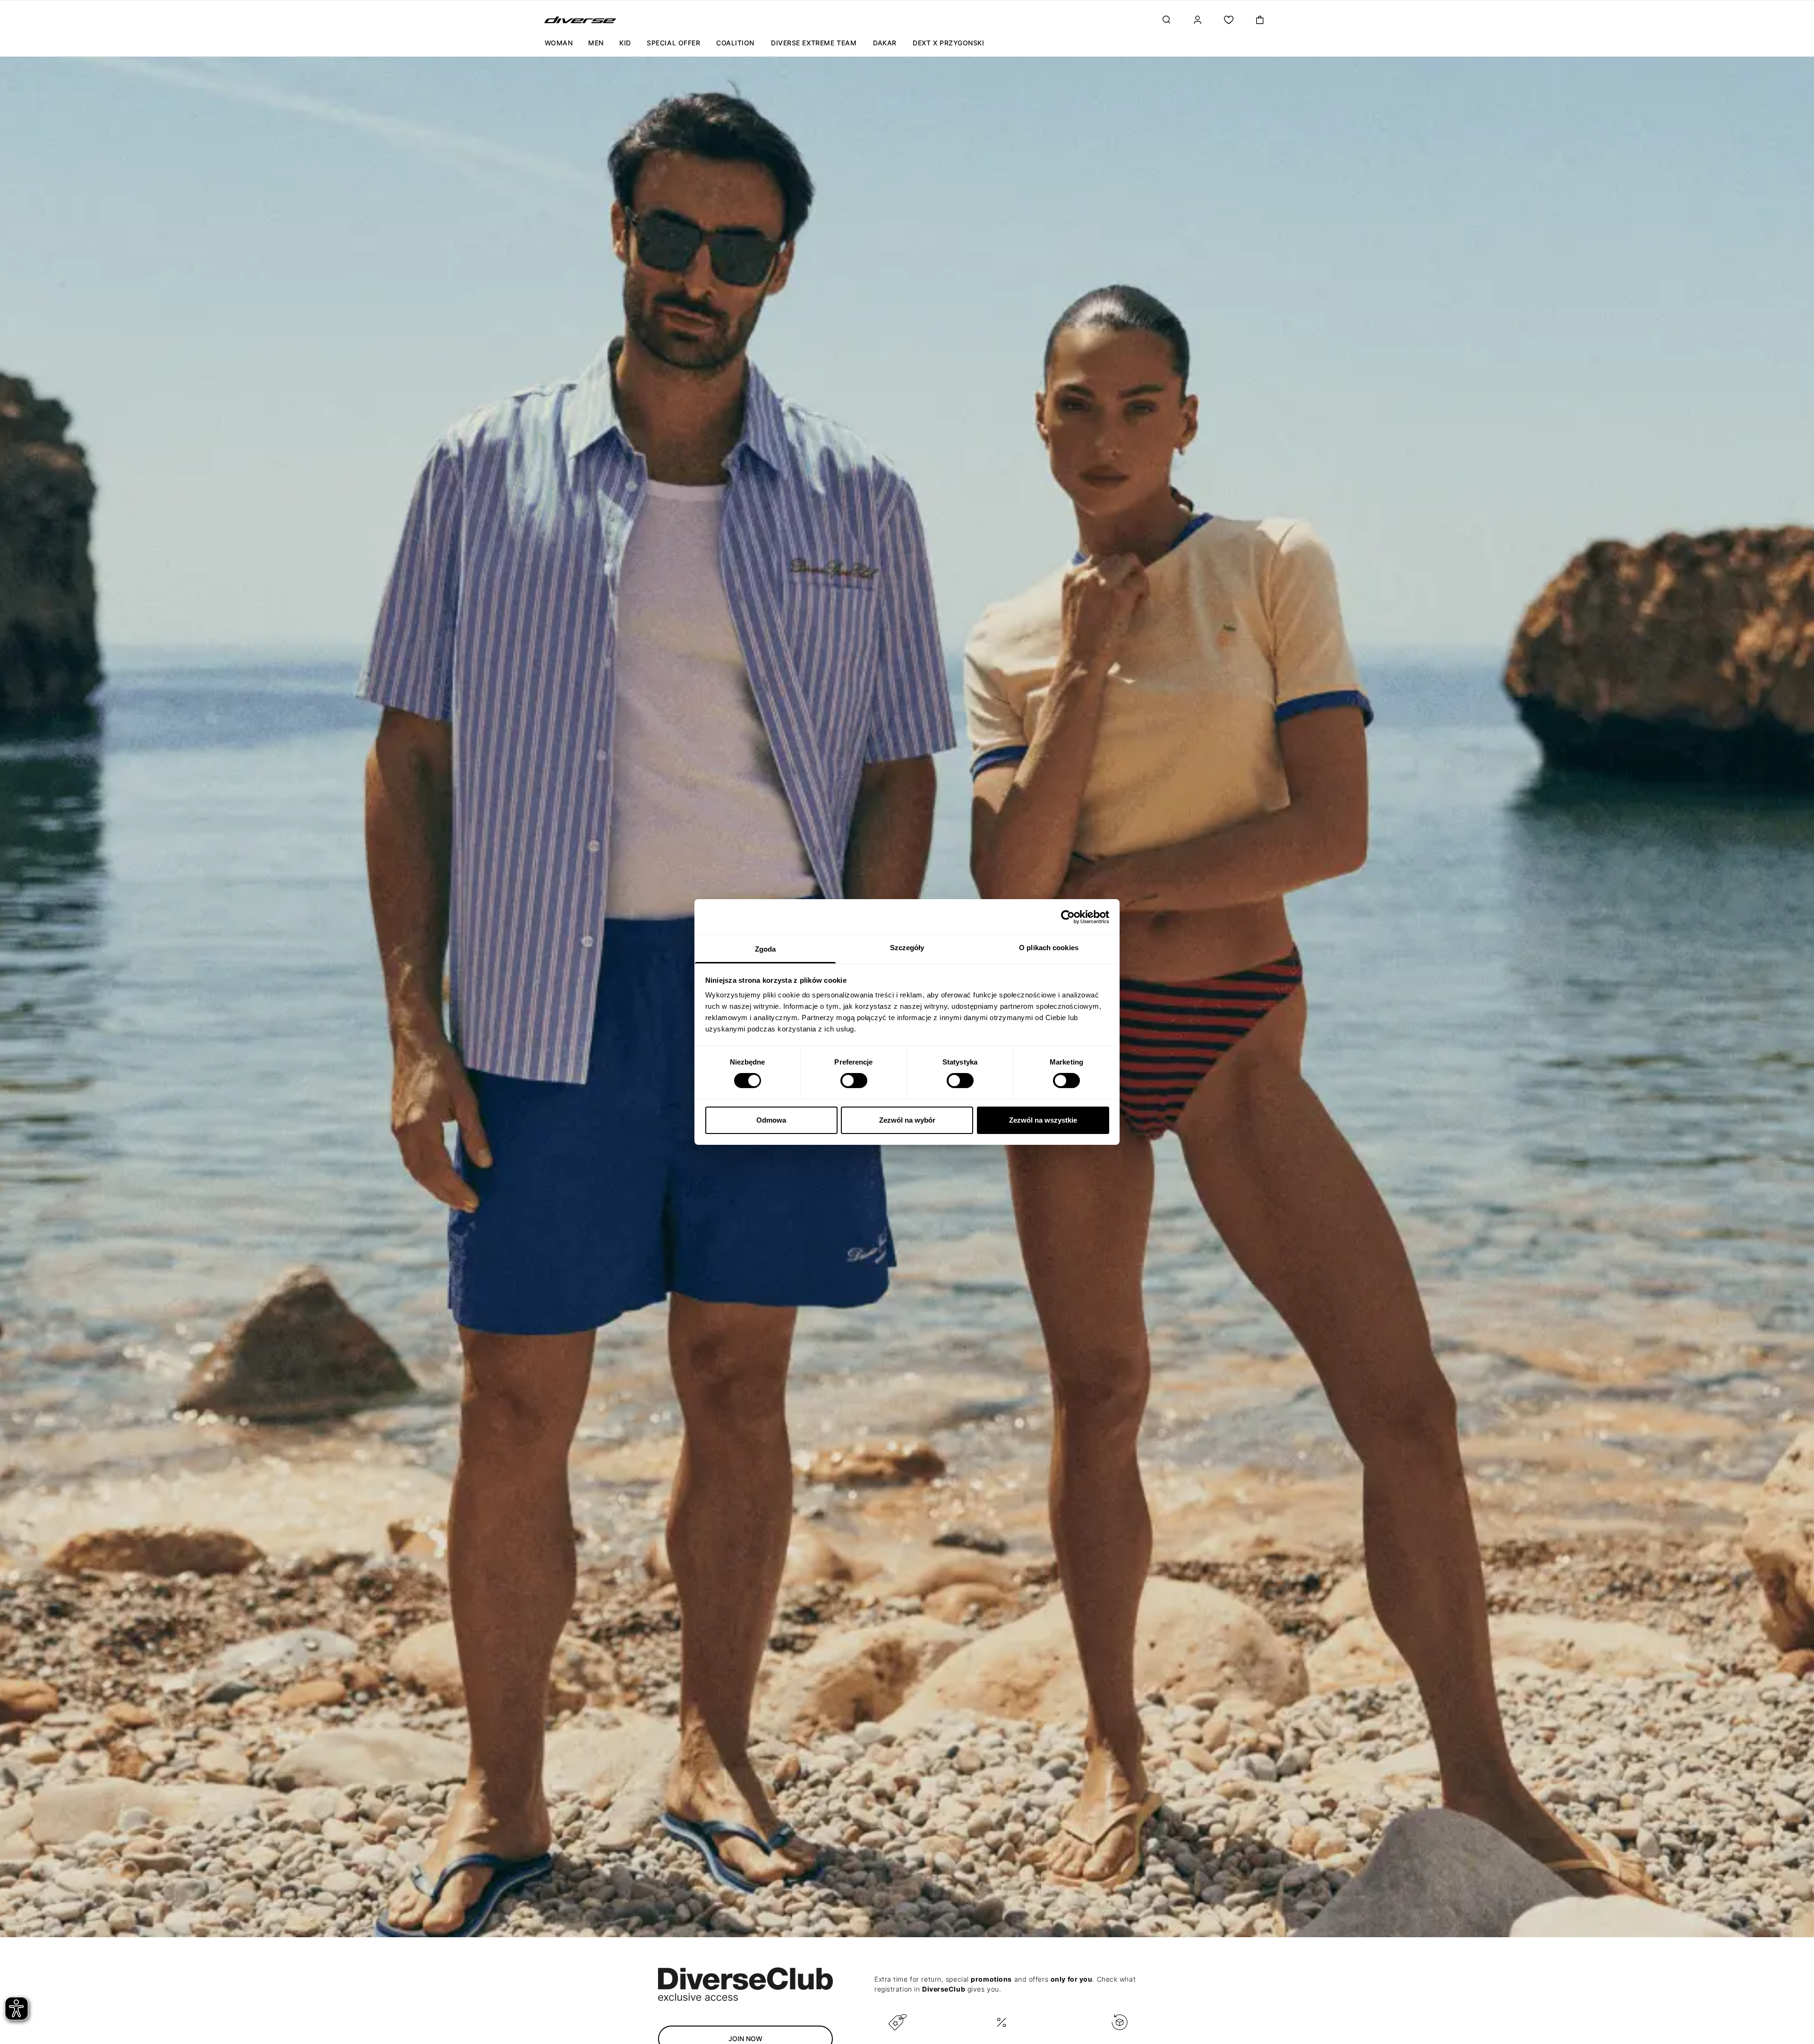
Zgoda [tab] (766, 949)
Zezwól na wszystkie (1043, 1120)
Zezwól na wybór (907, 1120)
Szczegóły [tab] (907, 948)
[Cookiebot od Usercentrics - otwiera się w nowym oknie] (1068, 917)
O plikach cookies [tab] (1049, 948)
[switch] (854, 1081)
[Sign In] (1198, 20)
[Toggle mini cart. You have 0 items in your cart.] (1260, 20)
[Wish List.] (1229, 20)
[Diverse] (580, 20)
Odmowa (771, 1120)
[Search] (1166, 20)
